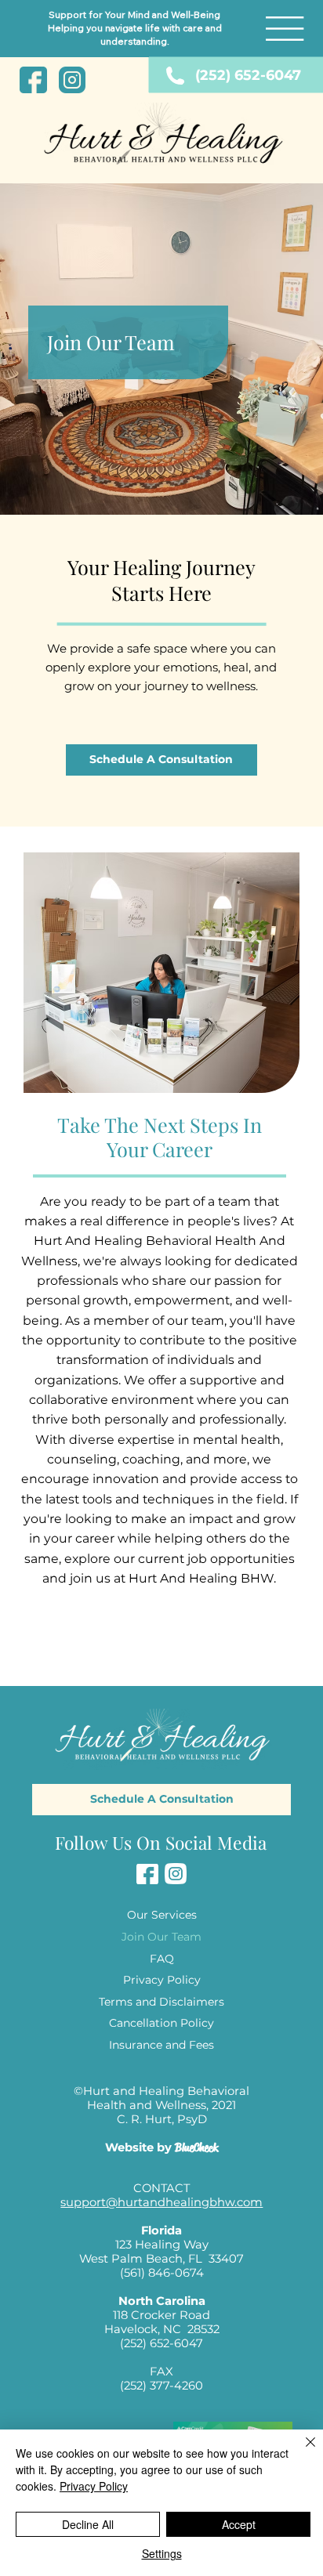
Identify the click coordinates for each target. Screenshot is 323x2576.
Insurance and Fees (161, 2045)
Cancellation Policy (161, 2023)
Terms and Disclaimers (161, 2002)
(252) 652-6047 (248, 75)
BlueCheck (196, 2147)
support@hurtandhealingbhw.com (161, 2202)
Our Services (162, 1915)
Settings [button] (162, 2553)
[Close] (301, 2451)
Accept (239, 2524)
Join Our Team (161, 1937)
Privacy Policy (162, 1980)
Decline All (88, 2524)
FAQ (162, 1959)
